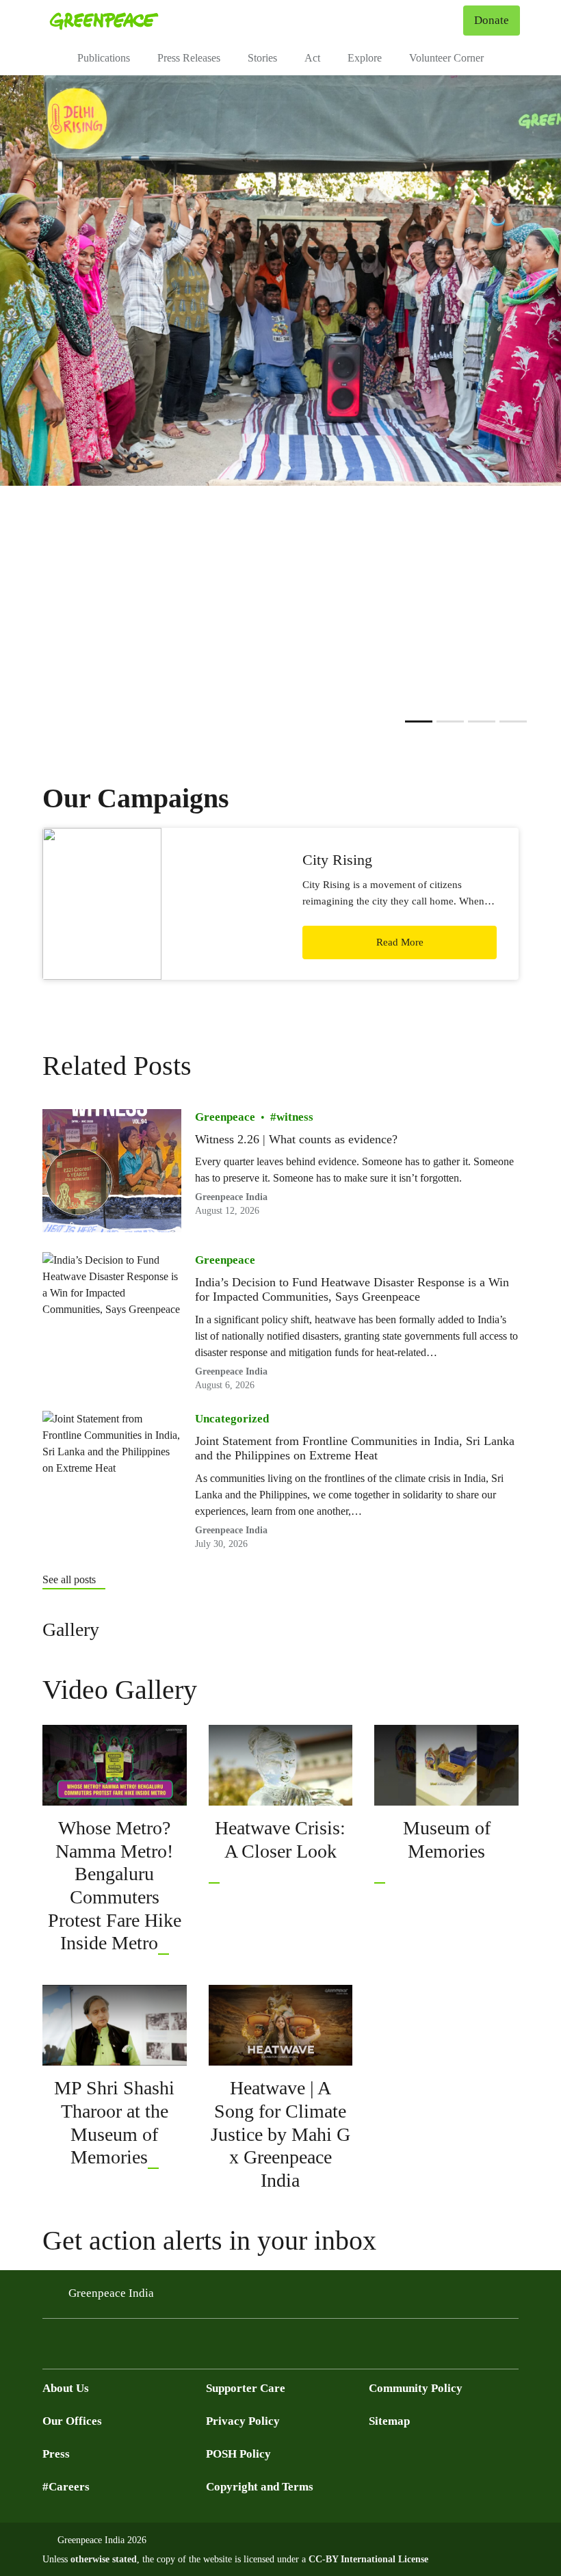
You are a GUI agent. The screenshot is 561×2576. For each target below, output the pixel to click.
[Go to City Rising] (450, 721)
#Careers (66, 2487)
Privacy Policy (243, 2421)
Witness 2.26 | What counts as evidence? (296, 1139)
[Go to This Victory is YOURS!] (419, 721)
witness (295, 1117)
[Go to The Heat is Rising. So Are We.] (513, 721)
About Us (66, 2388)
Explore (365, 58)
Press (56, 2454)
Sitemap (389, 2421)
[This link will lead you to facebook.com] (78, 2348)
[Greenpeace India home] (104, 21)
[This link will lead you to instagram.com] (133, 2348)
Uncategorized (232, 1419)
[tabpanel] (280, 281)
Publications (104, 58)
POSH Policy (238, 2454)
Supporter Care (246, 2388)
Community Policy (416, 2388)
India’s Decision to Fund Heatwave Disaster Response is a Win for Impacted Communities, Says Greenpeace (352, 1290)
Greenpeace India (111, 2293)
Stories (262, 58)
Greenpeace (225, 1117)
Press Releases (189, 58)
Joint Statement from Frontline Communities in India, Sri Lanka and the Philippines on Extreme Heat (355, 1448)
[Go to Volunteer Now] (482, 721)
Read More (400, 942)
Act (312, 58)
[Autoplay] (395, 721)
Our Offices (72, 2421)
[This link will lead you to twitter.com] (51, 2348)
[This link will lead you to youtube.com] (164, 1943)
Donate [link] (492, 20)
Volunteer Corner (446, 58)
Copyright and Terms (260, 2487)
